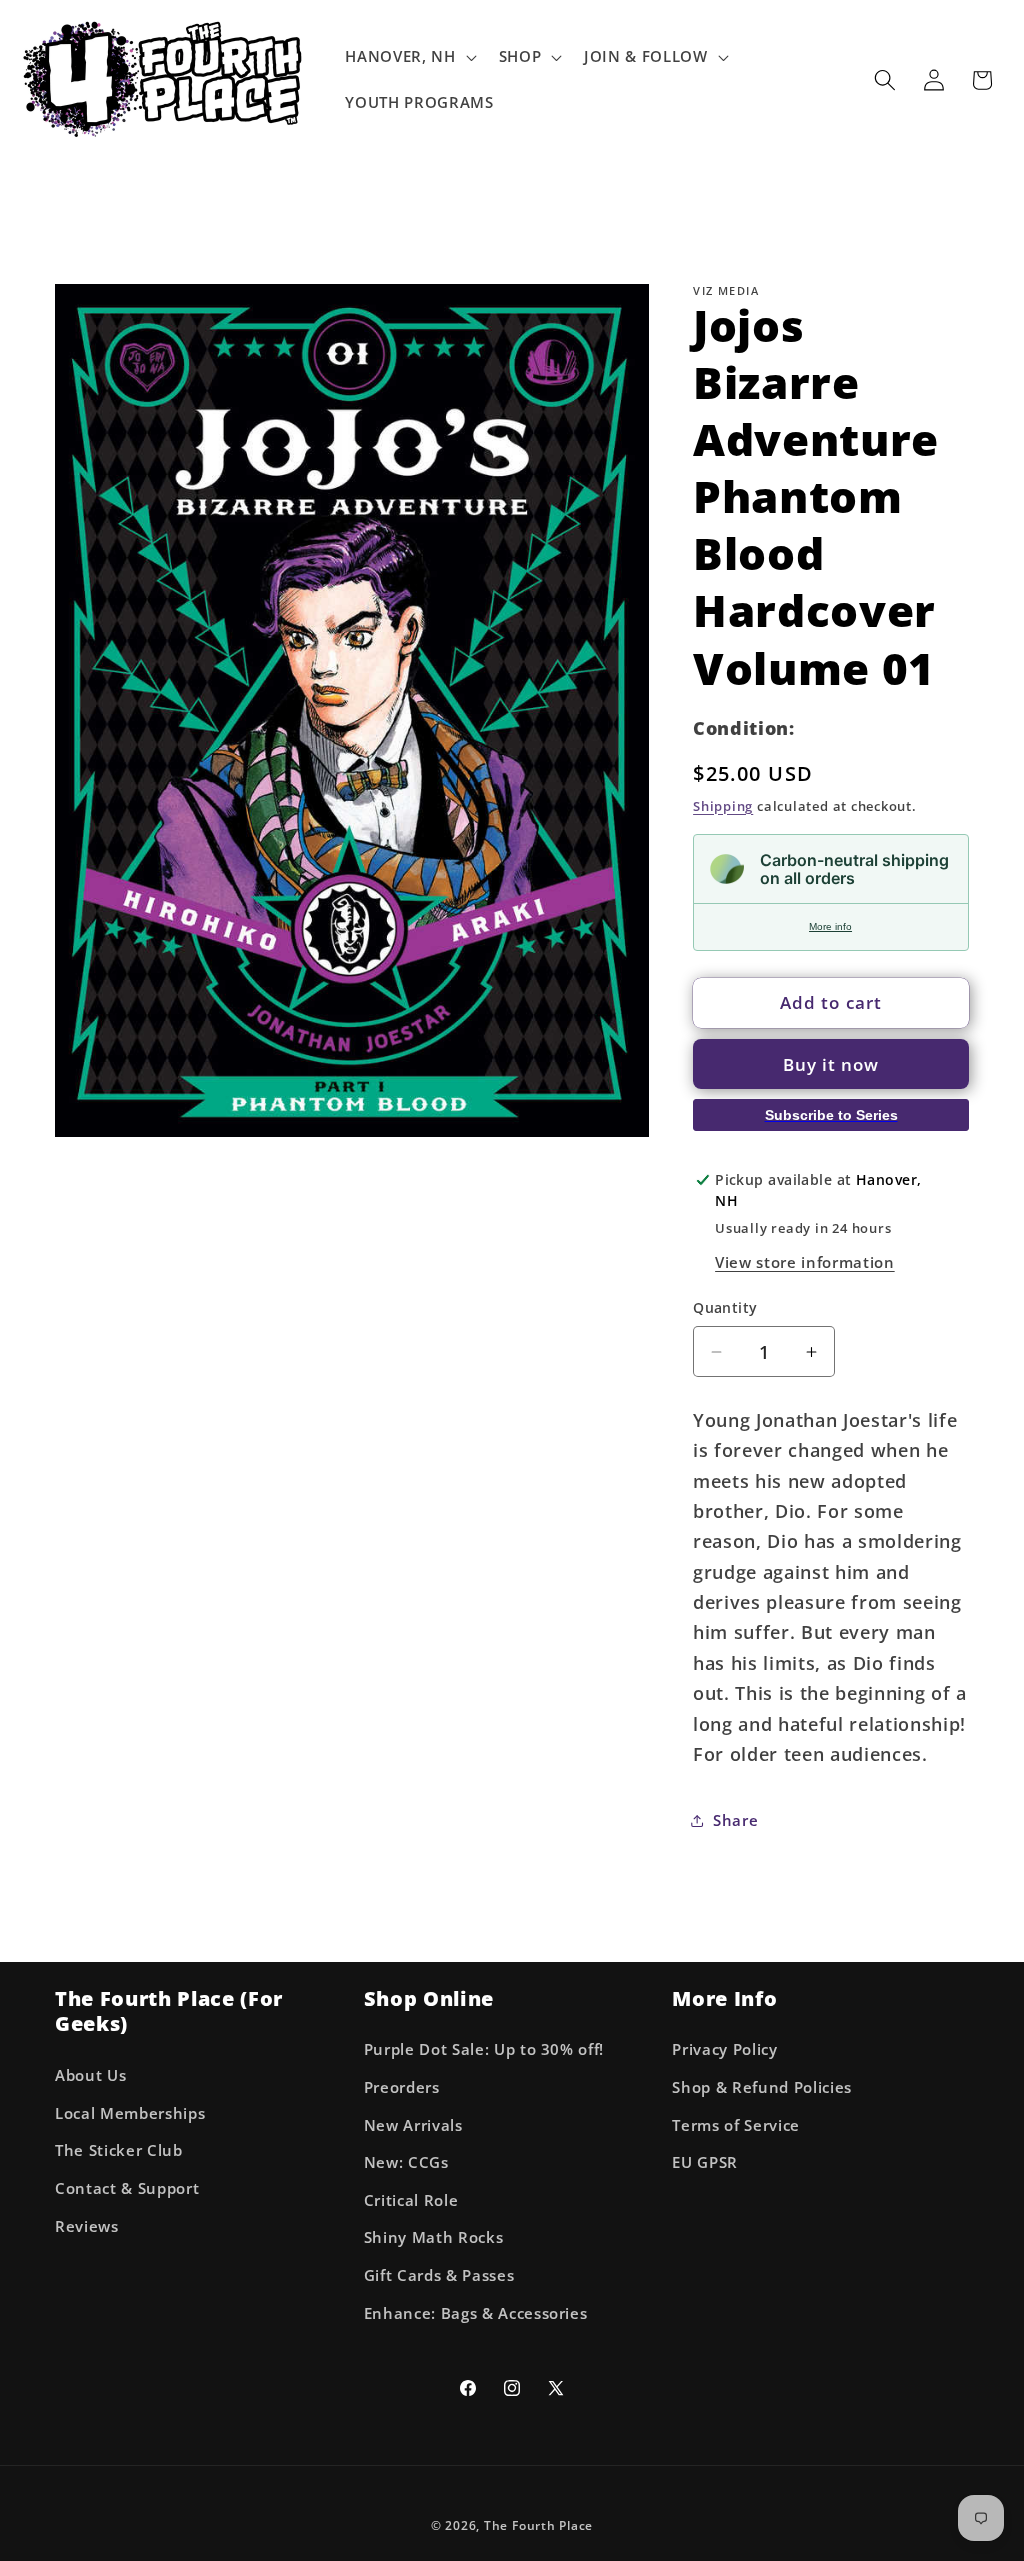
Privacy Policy (724, 2049)
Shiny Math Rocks (434, 2237)
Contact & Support (127, 2188)
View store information (805, 1262)
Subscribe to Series (831, 1115)
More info (830, 926)
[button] (408, 57)
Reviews (87, 2226)
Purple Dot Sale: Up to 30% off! (484, 2049)
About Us (90, 2075)
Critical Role (411, 2200)
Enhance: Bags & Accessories (476, 2313)
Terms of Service (736, 2125)
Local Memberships (130, 2113)
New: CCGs (406, 2162)
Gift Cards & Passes (439, 2275)
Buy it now (831, 1064)
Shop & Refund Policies (762, 2087)
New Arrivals (413, 2125)
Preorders (402, 2087)
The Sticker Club (119, 2150)
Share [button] (735, 1820)
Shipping (723, 806)
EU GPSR (705, 2162)
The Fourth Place (538, 2525)
